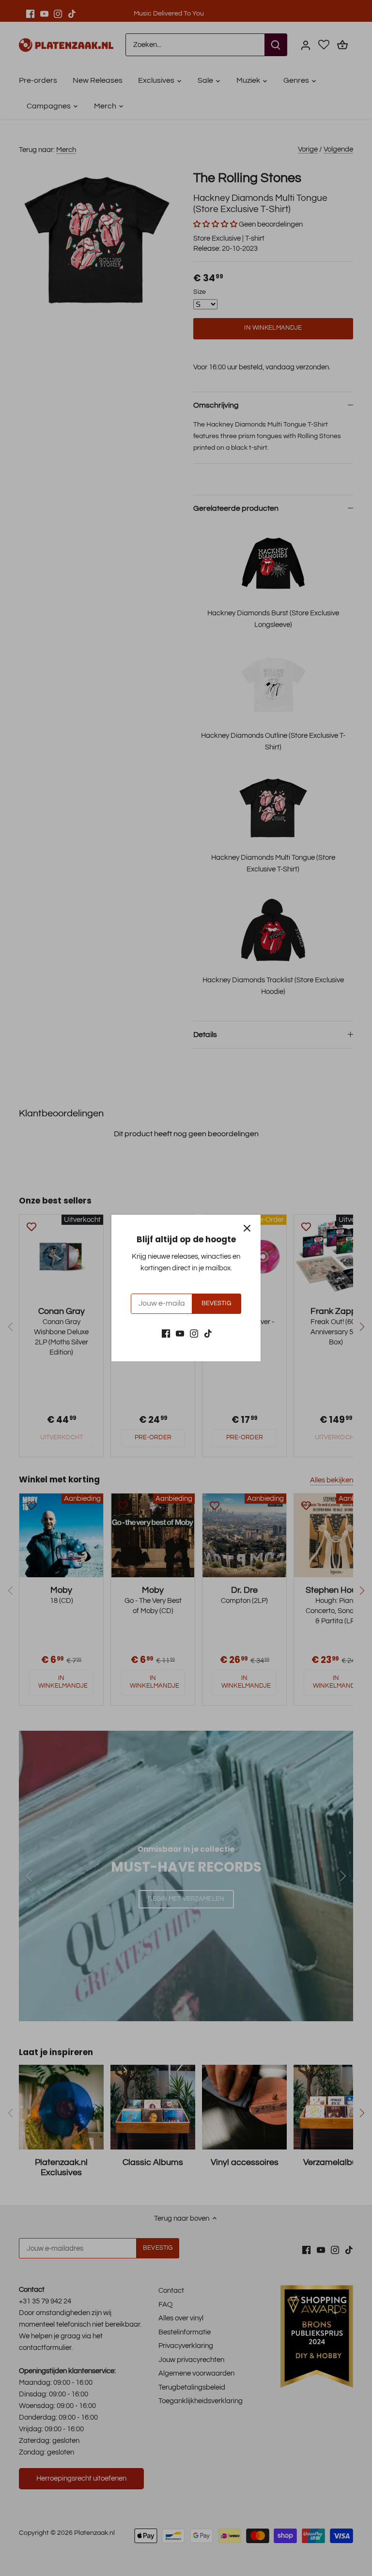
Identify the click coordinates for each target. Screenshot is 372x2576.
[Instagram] (194, 1334)
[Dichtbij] (247, 1228)
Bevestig (216, 1303)
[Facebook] (166, 1334)
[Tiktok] (208, 1334)
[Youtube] (180, 1334)
